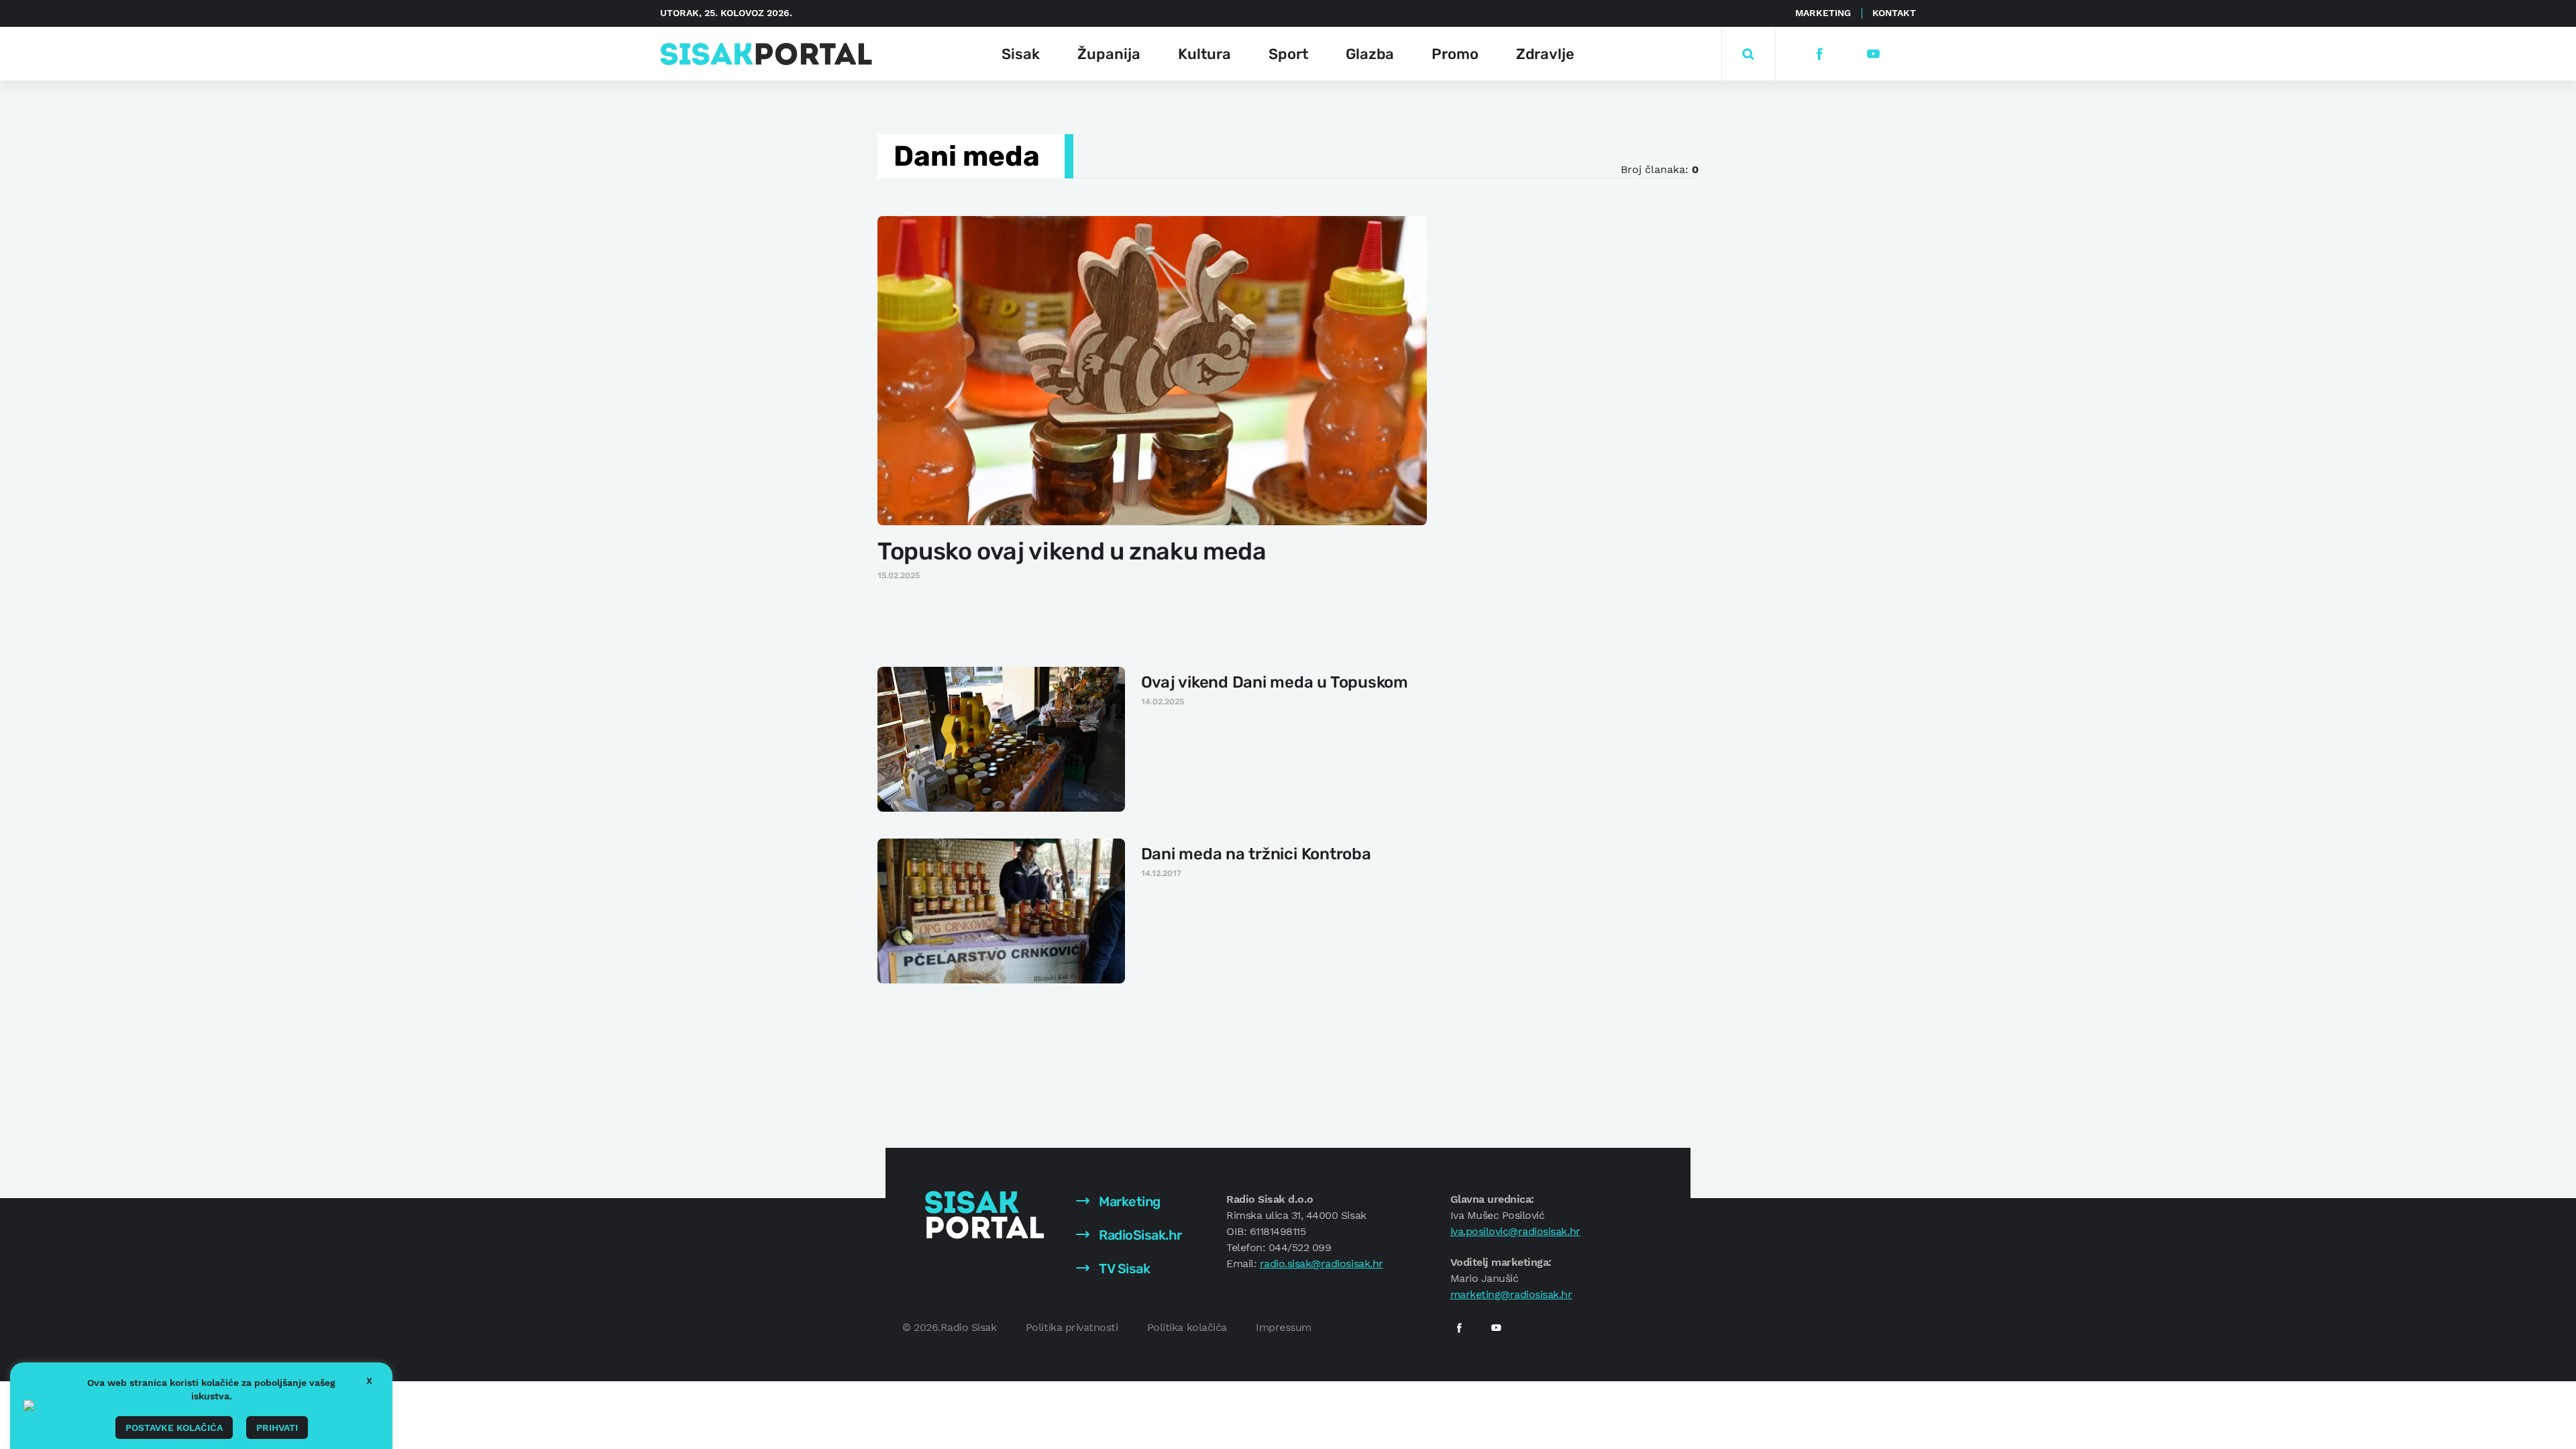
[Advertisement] (1554, 415)
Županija (1109, 54)
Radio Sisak (969, 1327)
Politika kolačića (1187, 1327)
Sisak (1021, 54)
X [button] (369, 1381)
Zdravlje (1545, 54)
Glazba (1370, 54)
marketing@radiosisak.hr (1511, 1294)
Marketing (1823, 13)
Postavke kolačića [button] (174, 1428)
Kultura (1204, 54)
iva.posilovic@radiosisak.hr (1515, 1231)
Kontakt (1894, 13)
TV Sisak (1123, 1269)
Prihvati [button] (277, 1428)
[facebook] (1819, 54)
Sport (1288, 54)
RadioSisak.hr (1139, 1235)
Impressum (1284, 1327)
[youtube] (1873, 54)
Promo (1455, 54)
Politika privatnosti (1072, 1327)
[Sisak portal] (766, 54)
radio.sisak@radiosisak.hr (1322, 1264)
